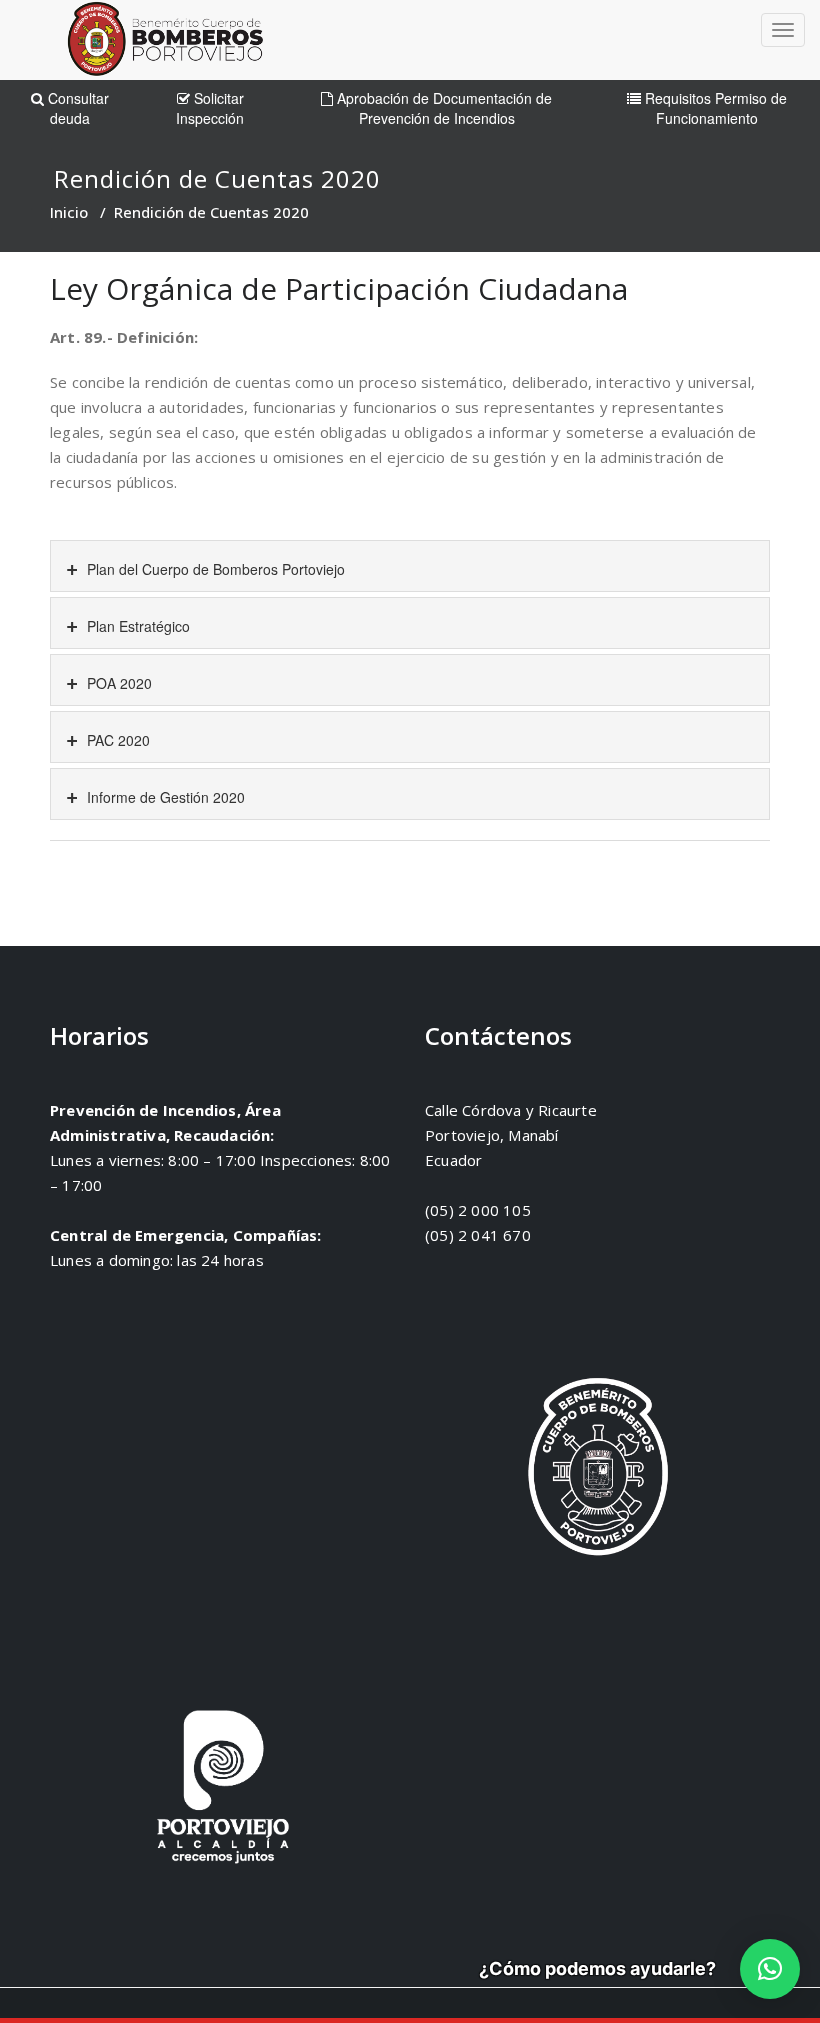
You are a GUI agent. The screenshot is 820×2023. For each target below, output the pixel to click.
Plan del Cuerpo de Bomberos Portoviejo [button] (214, 569)
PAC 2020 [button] (116, 740)
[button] (770, 1969)
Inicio (69, 212)
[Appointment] (165, 43)
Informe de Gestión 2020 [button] (164, 797)
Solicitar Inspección (210, 108)
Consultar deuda (76, 108)
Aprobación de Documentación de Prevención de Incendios (442, 108)
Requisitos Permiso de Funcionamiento (714, 108)
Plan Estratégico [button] (136, 626)
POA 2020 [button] (117, 683)
